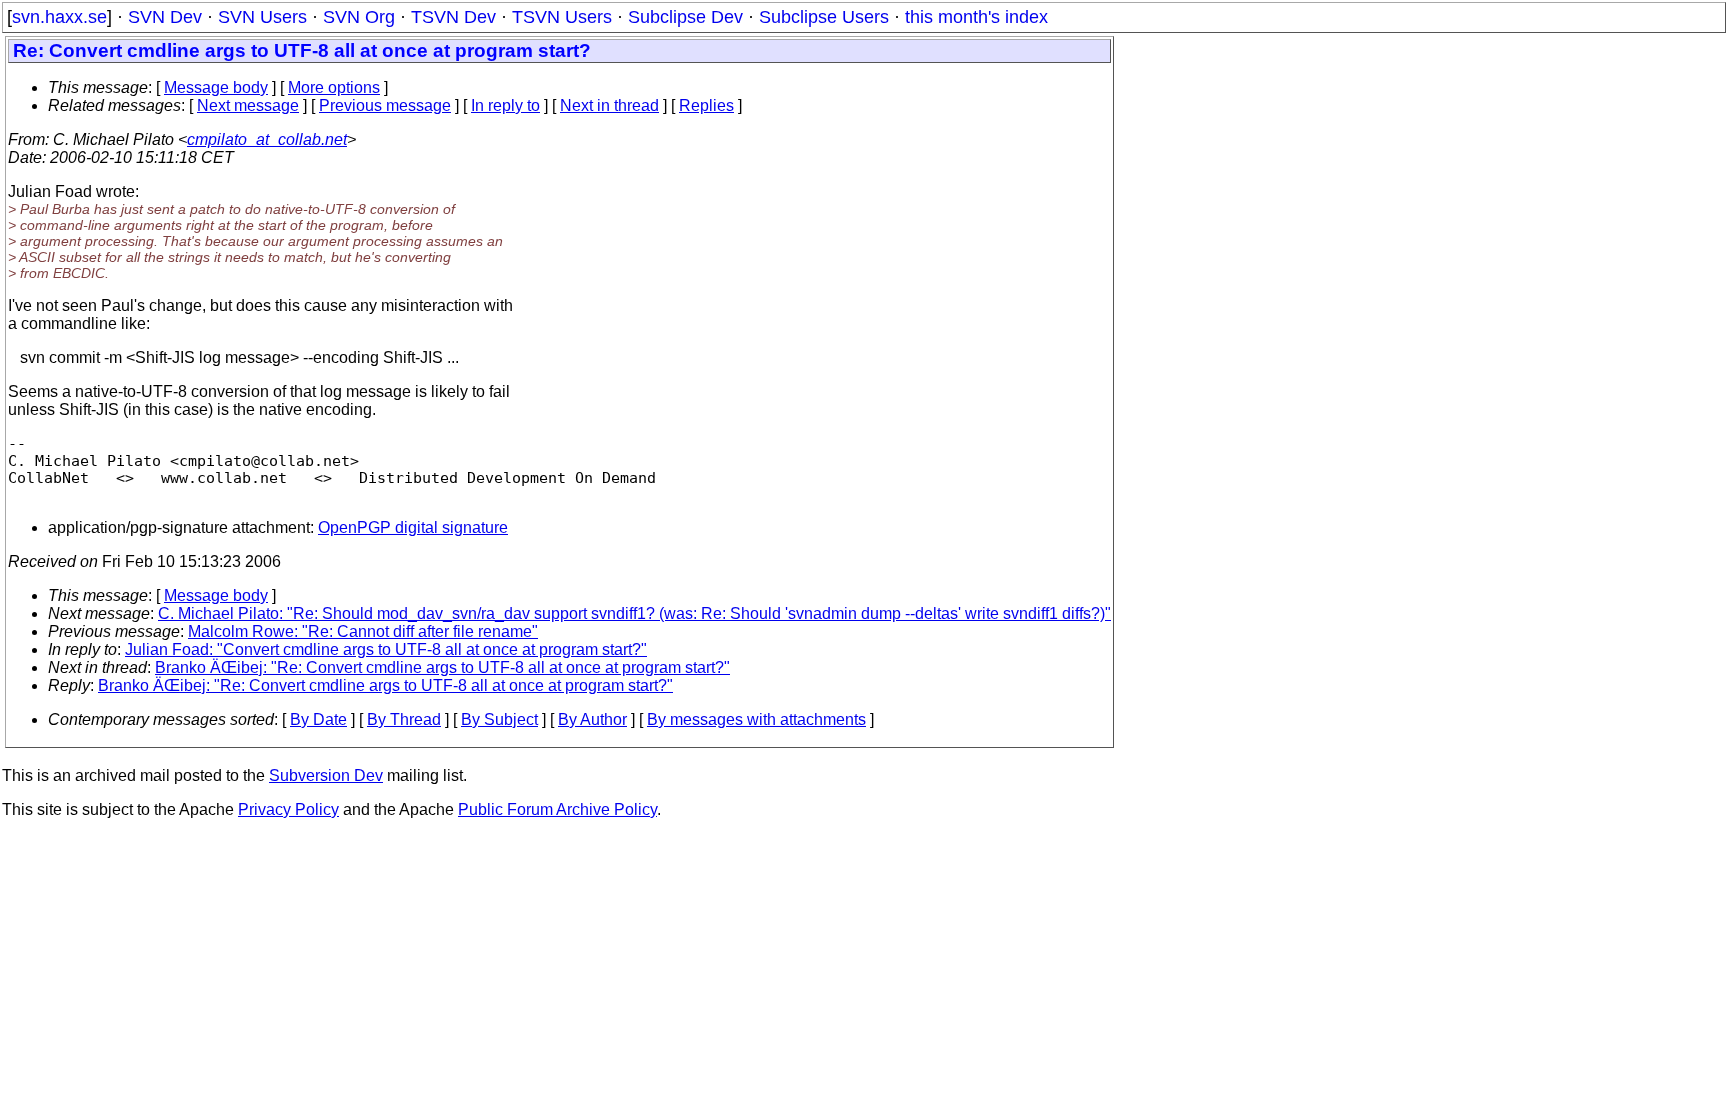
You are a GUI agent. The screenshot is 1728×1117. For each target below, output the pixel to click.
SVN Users (262, 17)
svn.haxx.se (59, 17)
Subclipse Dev (685, 17)
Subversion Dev (326, 775)
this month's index (976, 17)
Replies (706, 105)
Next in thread (609, 105)
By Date (318, 719)
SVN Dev (165, 17)
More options (334, 87)
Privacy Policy (288, 809)
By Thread (404, 719)
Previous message (385, 105)
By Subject (499, 719)
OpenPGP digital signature (413, 527)
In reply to (505, 105)
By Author (592, 719)
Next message (248, 105)
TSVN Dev (453, 17)
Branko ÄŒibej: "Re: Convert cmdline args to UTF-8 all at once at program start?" (442, 667)
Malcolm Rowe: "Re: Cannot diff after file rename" (363, 631)
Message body (216, 87)
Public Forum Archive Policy (557, 809)
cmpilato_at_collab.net (267, 139)
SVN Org (359, 17)
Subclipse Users (824, 17)
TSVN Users (562, 17)
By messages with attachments (756, 719)
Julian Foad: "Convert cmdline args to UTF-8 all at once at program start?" (386, 649)
